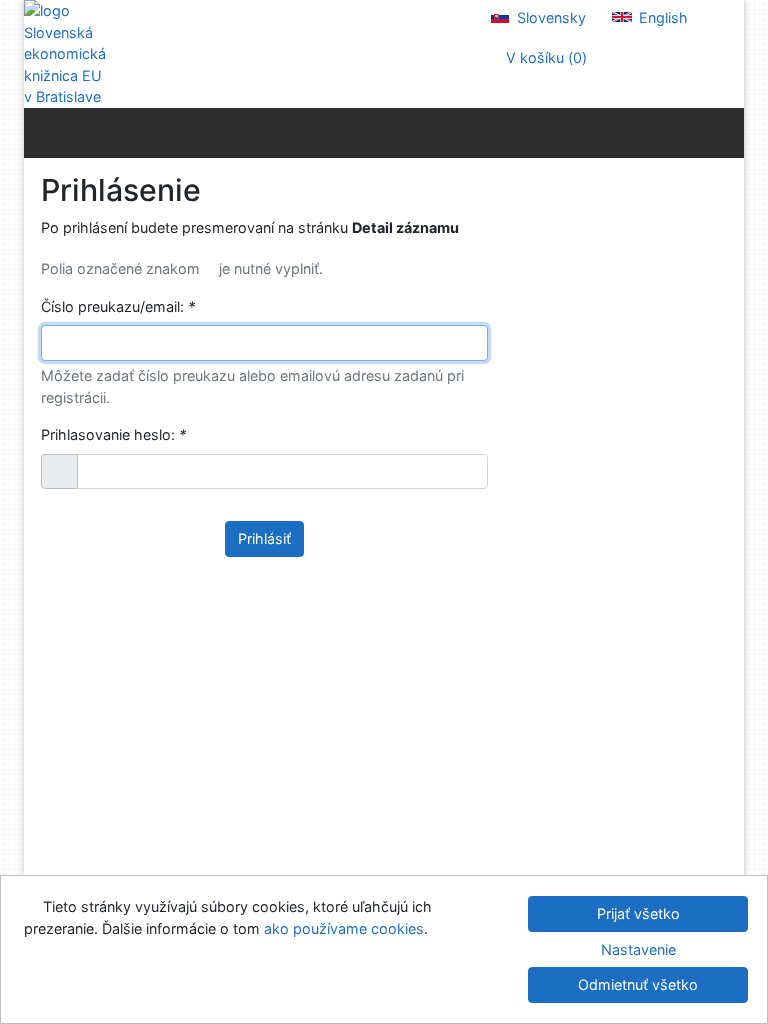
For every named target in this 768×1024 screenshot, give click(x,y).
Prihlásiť (264, 538)
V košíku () (544, 57)
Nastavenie (638, 949)
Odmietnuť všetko (638, 984)
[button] (59, 472)
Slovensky (549, 17)
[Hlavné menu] (724, 132)
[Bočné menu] (43, 132)
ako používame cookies (344, 928)
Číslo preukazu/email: (118, 306)
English (661, 17)
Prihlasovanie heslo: (113, 434)
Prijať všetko (638, 913)
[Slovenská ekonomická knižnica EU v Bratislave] (63, 54)
